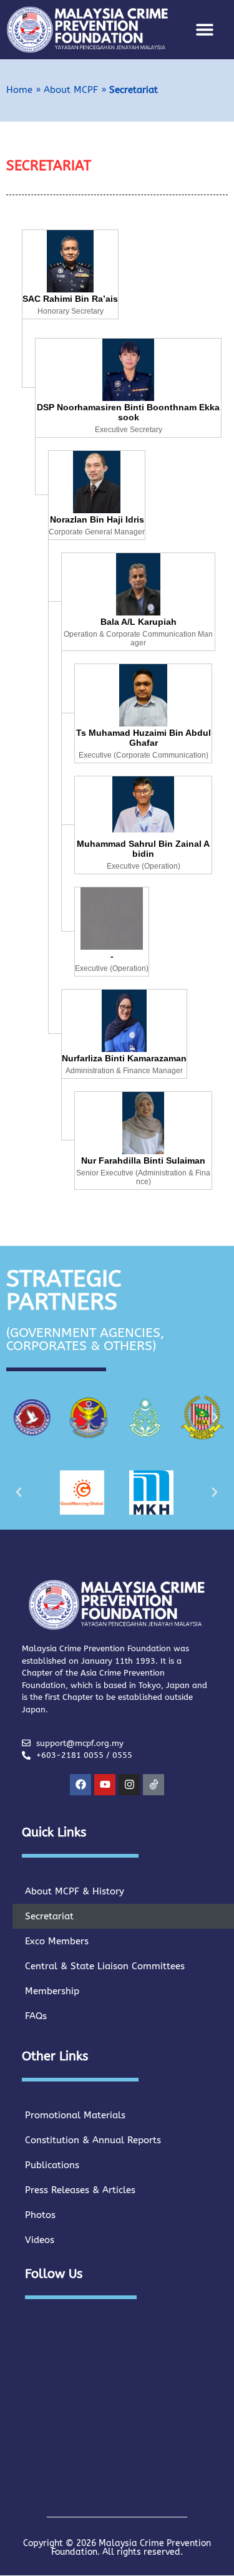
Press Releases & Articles (80, 2190)
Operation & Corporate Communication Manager (138, 639)
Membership (52, 1991)
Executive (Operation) (144, 866)
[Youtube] (105, 1785)
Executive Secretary (129, 430)
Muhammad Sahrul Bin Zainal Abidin (143, 849)
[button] (205, 30)
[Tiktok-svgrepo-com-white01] (154, 1785)
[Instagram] (129, 1785)
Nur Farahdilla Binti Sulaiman (143, 1160)
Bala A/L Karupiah (139, 622)
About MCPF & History (75, 1891)
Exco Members (57, 1941)
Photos (40, 2215)
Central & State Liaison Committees (105, 1966)
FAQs (36, 2016)
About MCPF (71, 90)
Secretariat (49, 1916)
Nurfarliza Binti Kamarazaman (124, 1058)
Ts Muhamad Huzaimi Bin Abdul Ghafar (144, 738)
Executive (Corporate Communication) (144, 755)
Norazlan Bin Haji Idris (97, 519)
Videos (40, 2240)
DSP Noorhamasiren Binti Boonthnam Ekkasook (128, 412)
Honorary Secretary (71, 311)
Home (19, 90)
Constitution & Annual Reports (93, 2140)
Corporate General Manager (97, 532)
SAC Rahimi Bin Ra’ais (70, 299)
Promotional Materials (75, 2115)
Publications (52, 2165)
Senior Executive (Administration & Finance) (143, 1177)
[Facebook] (80, 1785)
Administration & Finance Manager (124, 1071)
